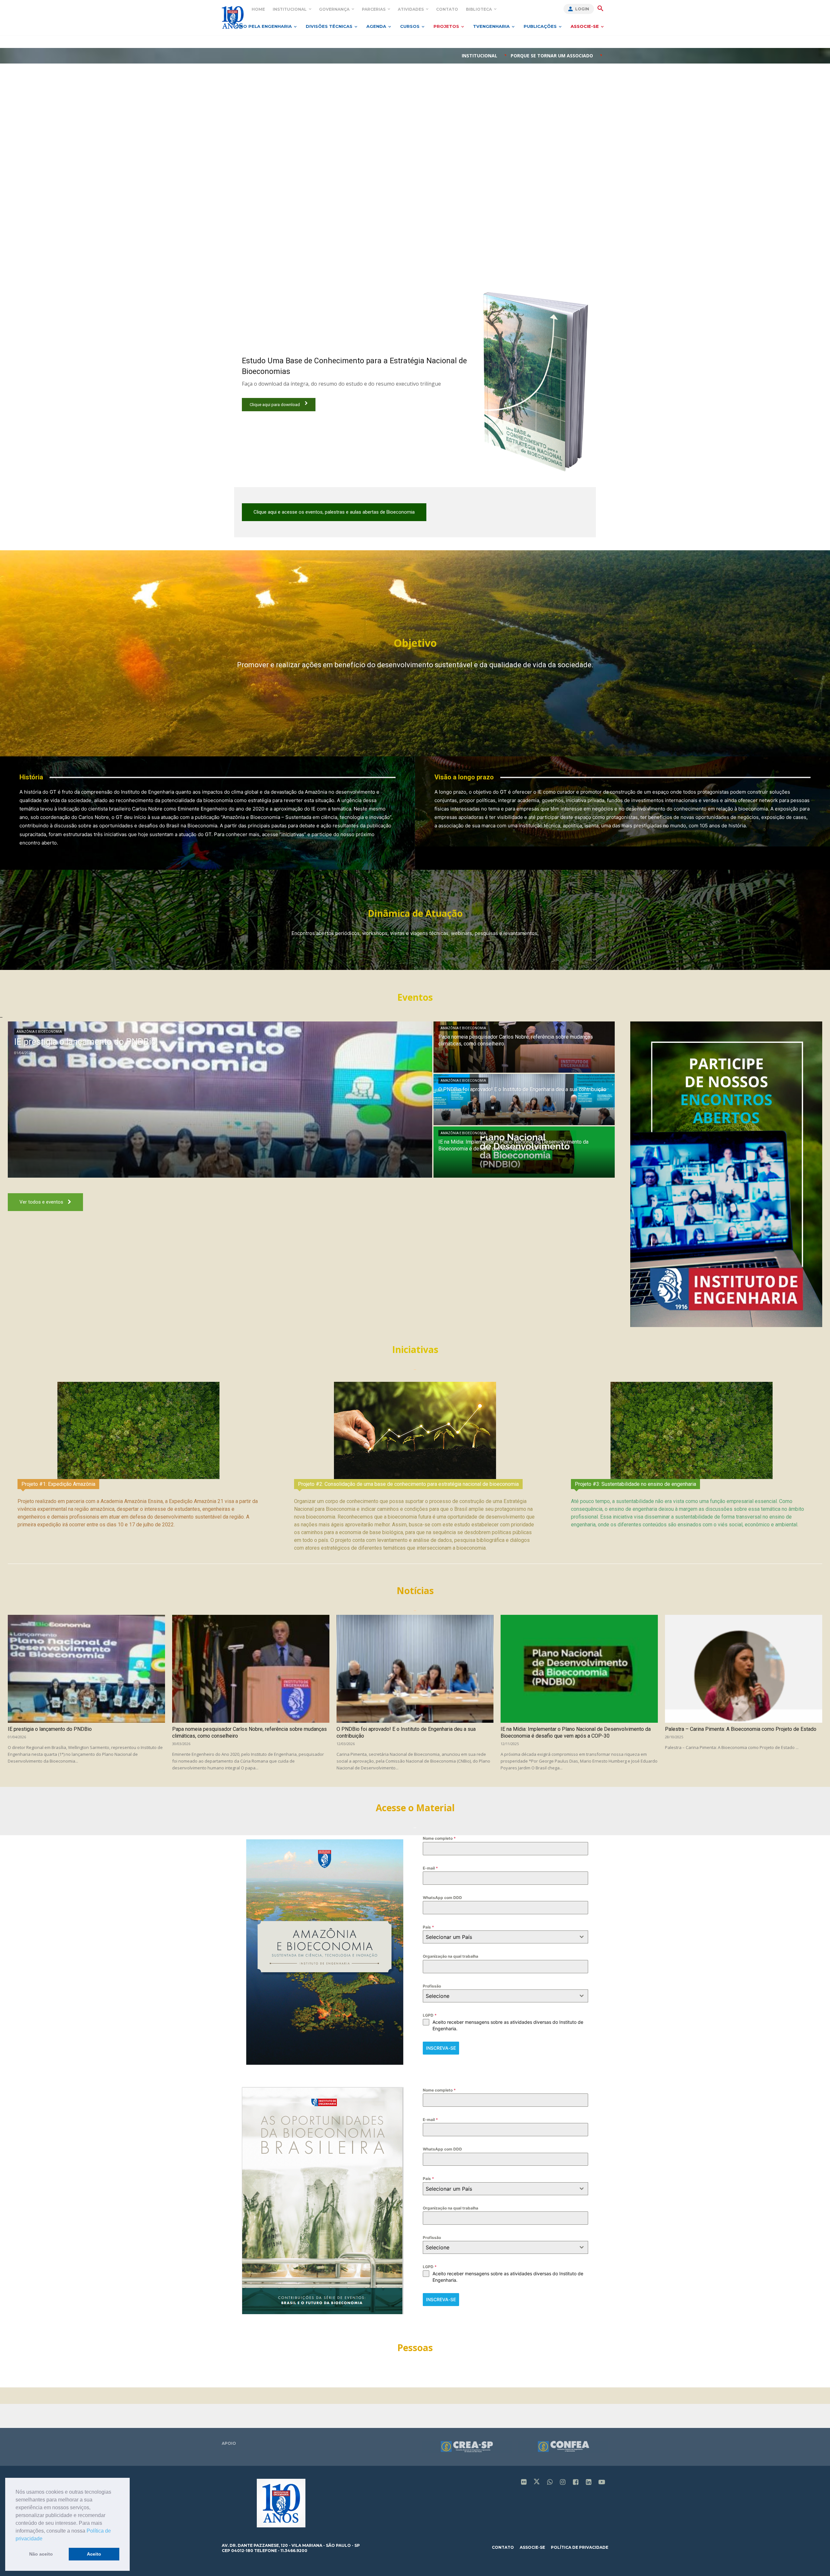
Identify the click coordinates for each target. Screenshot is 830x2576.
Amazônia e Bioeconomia (39, 1032)
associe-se (532, 2547)
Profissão (432, 1986)
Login (582, 9)
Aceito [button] (94, 2554)
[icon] (524, 2483)
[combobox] (505, 1937)
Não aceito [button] (41, 2554)
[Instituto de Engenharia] (233, 17)
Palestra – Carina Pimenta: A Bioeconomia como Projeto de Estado (741, 1729)
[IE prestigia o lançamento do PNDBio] (220, 1100)
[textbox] (499, 1937)
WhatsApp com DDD (442, 1898)
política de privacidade (580, 2547)
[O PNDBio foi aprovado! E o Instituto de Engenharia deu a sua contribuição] (524, 1100)
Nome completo (439, 1838)
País (428, 1927)
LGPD (430, 2015)
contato (503, 2547)
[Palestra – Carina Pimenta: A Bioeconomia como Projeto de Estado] (744, 1669)
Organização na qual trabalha (451, 1956)
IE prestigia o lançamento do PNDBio (50, 1729)
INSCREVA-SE (441, 2048)
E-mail (430, 1868)
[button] (45, 2539)
